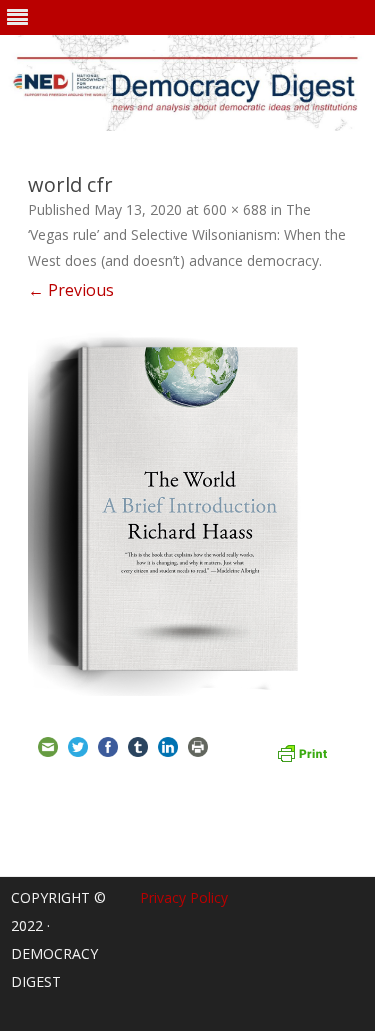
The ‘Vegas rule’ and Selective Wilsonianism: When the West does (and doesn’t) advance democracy (187, 235)
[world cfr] (187, 513)
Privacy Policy (184, 897)
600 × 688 (235, 209)
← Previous (71, 290)
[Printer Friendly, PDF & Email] (302, 750)
